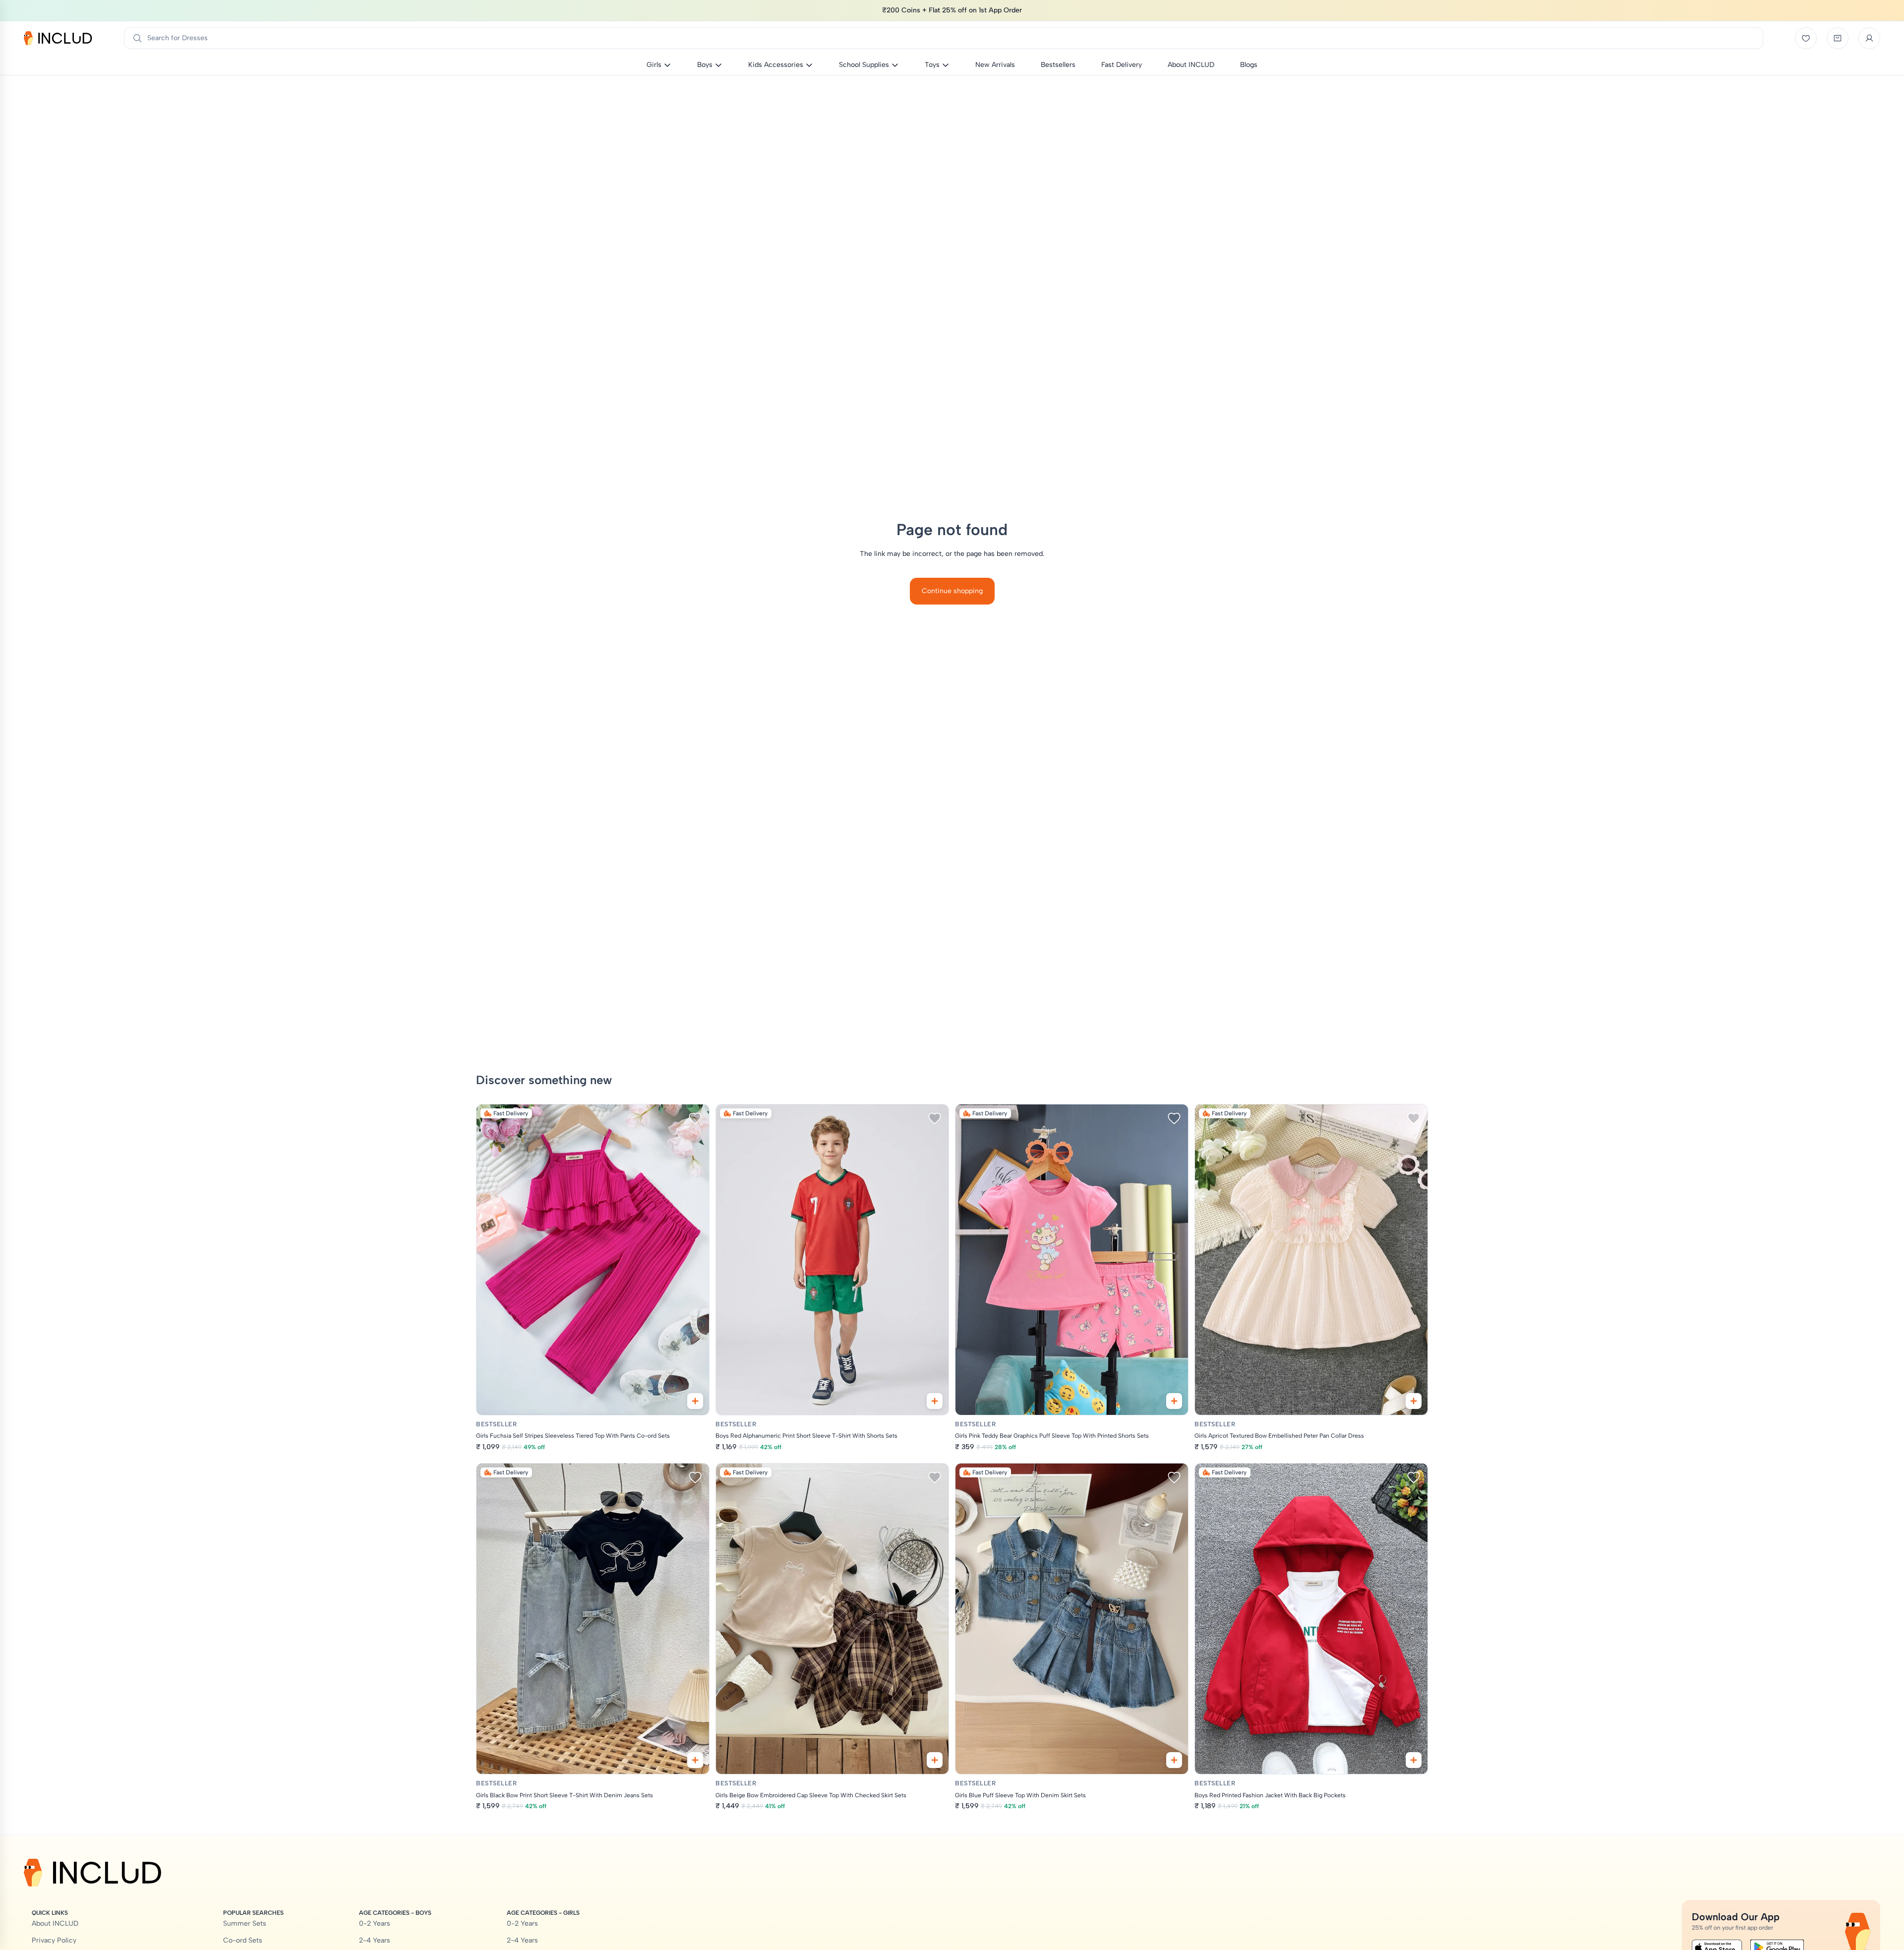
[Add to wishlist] (695, 1118)
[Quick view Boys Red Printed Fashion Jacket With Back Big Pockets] (1414, 1760)
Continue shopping (952, 591)
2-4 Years (375, 1940)
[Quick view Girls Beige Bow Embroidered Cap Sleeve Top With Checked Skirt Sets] (935, 1760)
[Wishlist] (1806, 38)
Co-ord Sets (243, 1940)
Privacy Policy (54, 1940)
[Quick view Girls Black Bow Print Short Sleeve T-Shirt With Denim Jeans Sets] (695, 1760)
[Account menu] (1869, 38)
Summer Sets (245, 1923)
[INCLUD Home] (58, 38)
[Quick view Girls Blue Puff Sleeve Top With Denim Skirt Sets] (1174, 1760)
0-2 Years (375, 1923)
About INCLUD (55, 1923)
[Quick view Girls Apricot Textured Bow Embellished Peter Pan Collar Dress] (1414, 1401)
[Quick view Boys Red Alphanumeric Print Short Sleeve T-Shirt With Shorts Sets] (935, 1401)
